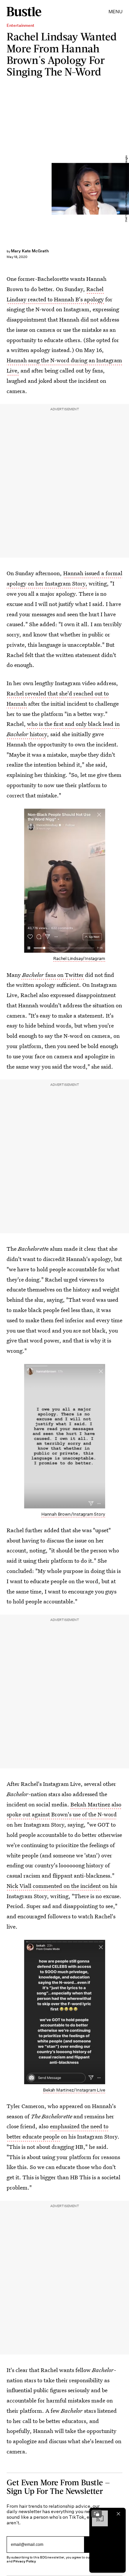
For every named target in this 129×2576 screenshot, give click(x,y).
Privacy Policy (25, 2561)
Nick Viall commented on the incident (54, 1886)
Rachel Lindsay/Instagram (79, 959)
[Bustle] (24, 12)
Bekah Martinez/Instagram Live (74, 2090)
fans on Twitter (53, 975)
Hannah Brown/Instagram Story (73, 1514)
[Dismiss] (118, 2514)
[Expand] (97, 2514)
